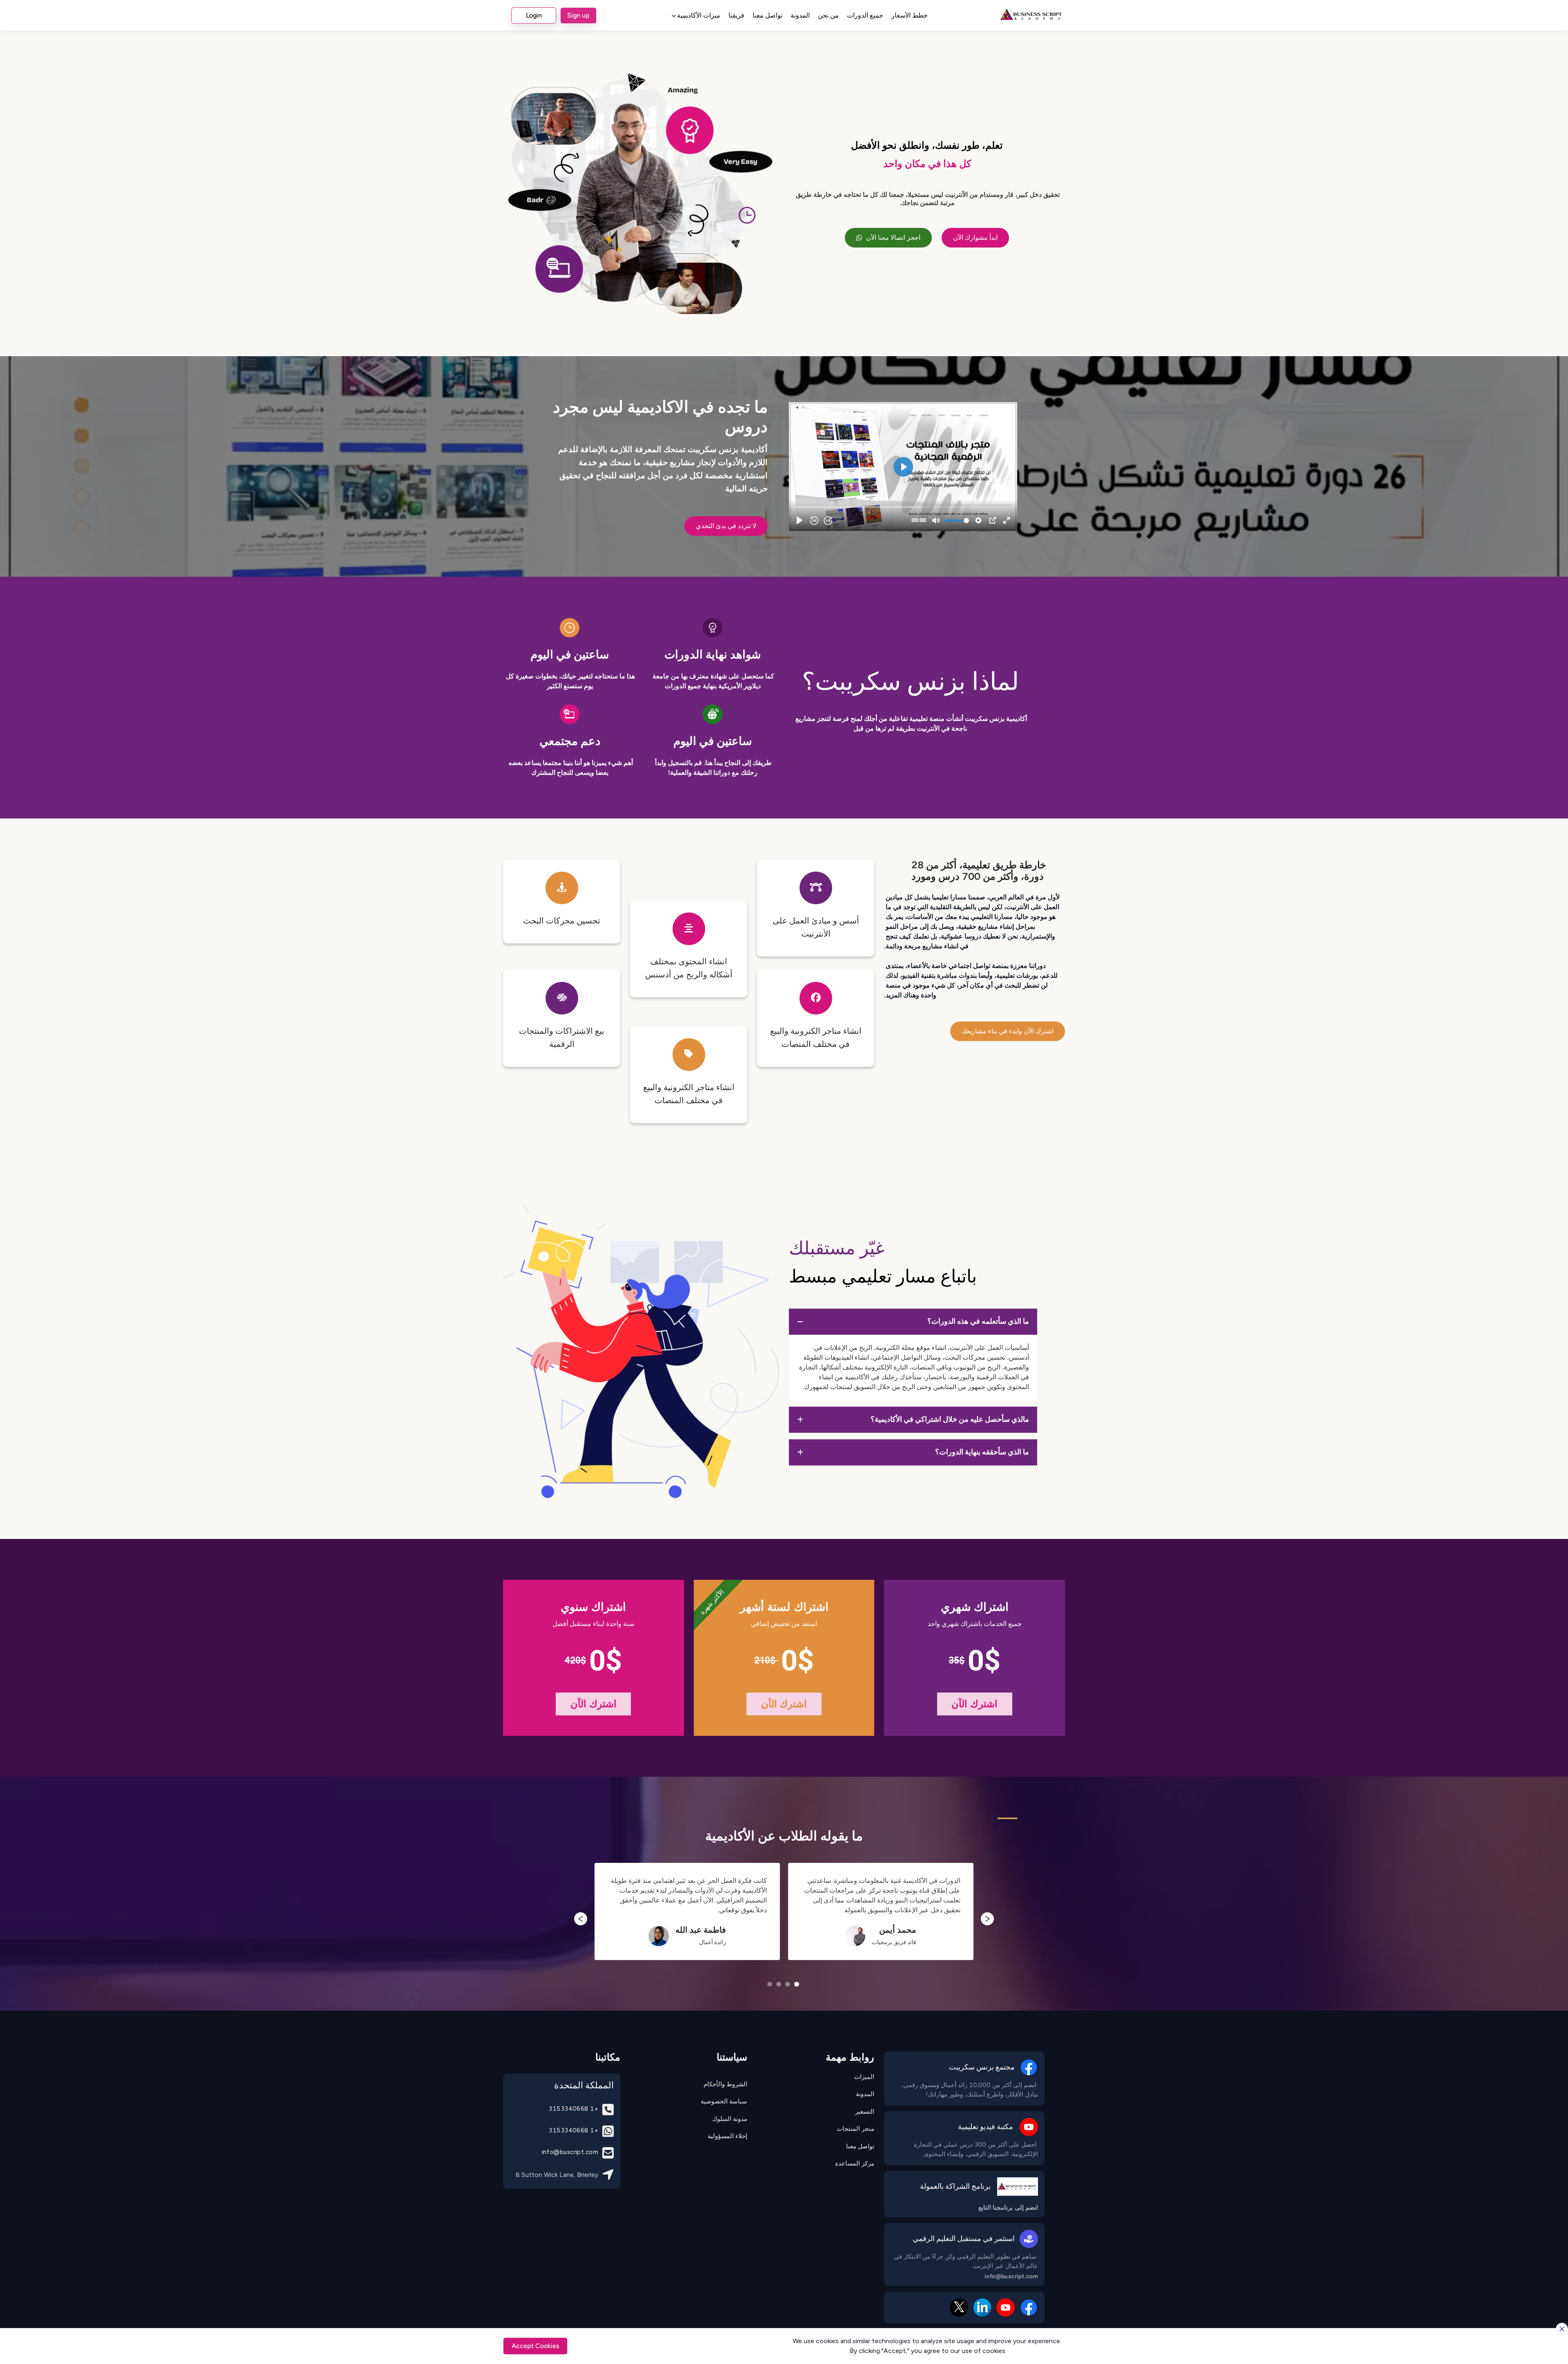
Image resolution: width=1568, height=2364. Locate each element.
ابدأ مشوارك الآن (975, 238)
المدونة (800, 15)
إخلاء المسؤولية (727, 2136)
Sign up (578, 15)
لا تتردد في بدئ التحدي (726, 526)
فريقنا (736, 15)
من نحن (828, 15)
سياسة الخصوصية (724, 2101)
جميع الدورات (865, 15)
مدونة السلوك (730, 2119)
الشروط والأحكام (725, 2084)
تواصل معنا (767, 15)
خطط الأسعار (910, 15)
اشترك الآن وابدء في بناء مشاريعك (1008, 1031)
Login (534, 15)
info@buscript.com (1011, 2277)
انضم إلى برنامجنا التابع (1008, 2208)
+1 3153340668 (573, 2109)
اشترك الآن (974, 1704)
